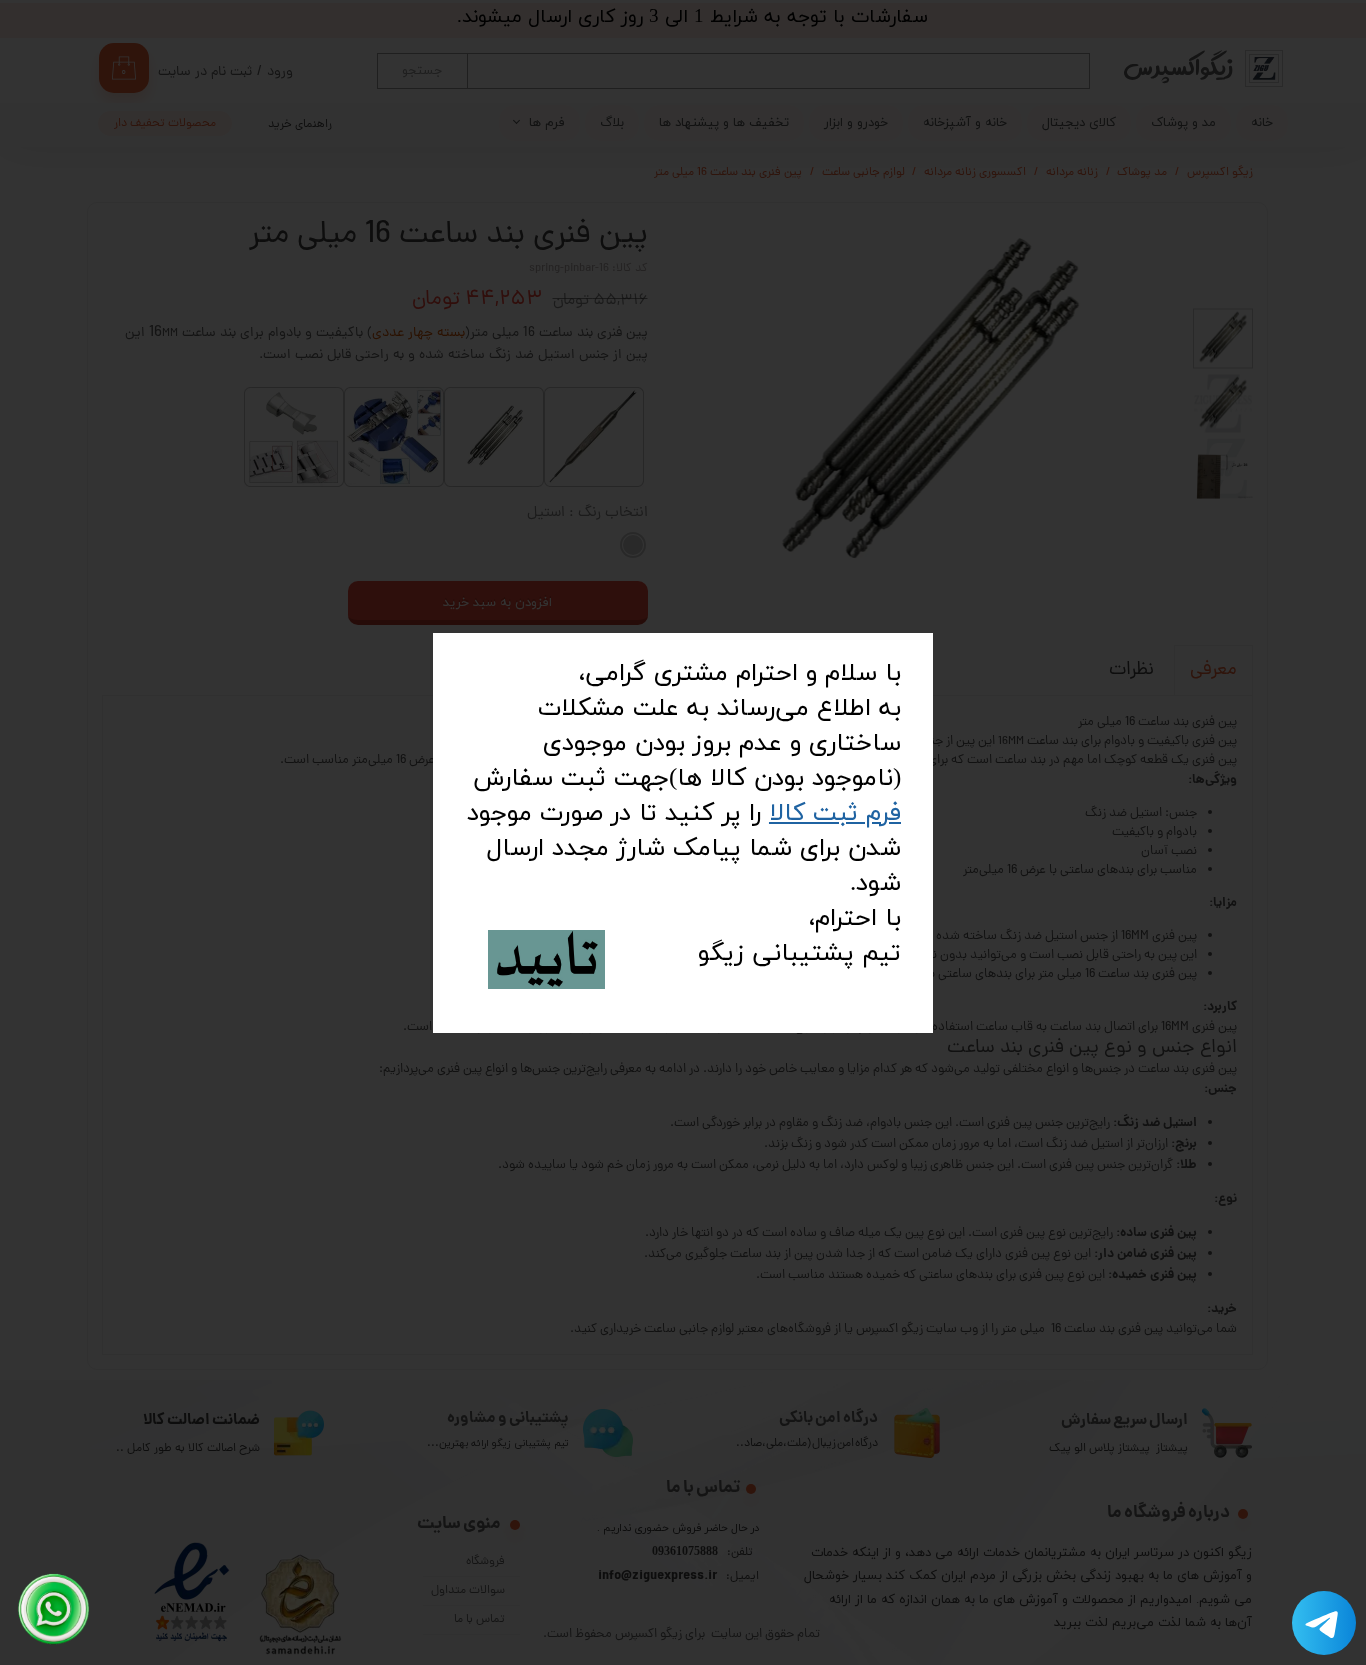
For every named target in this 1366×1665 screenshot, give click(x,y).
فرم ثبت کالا (835, 813)
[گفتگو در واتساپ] (54, 1609)
